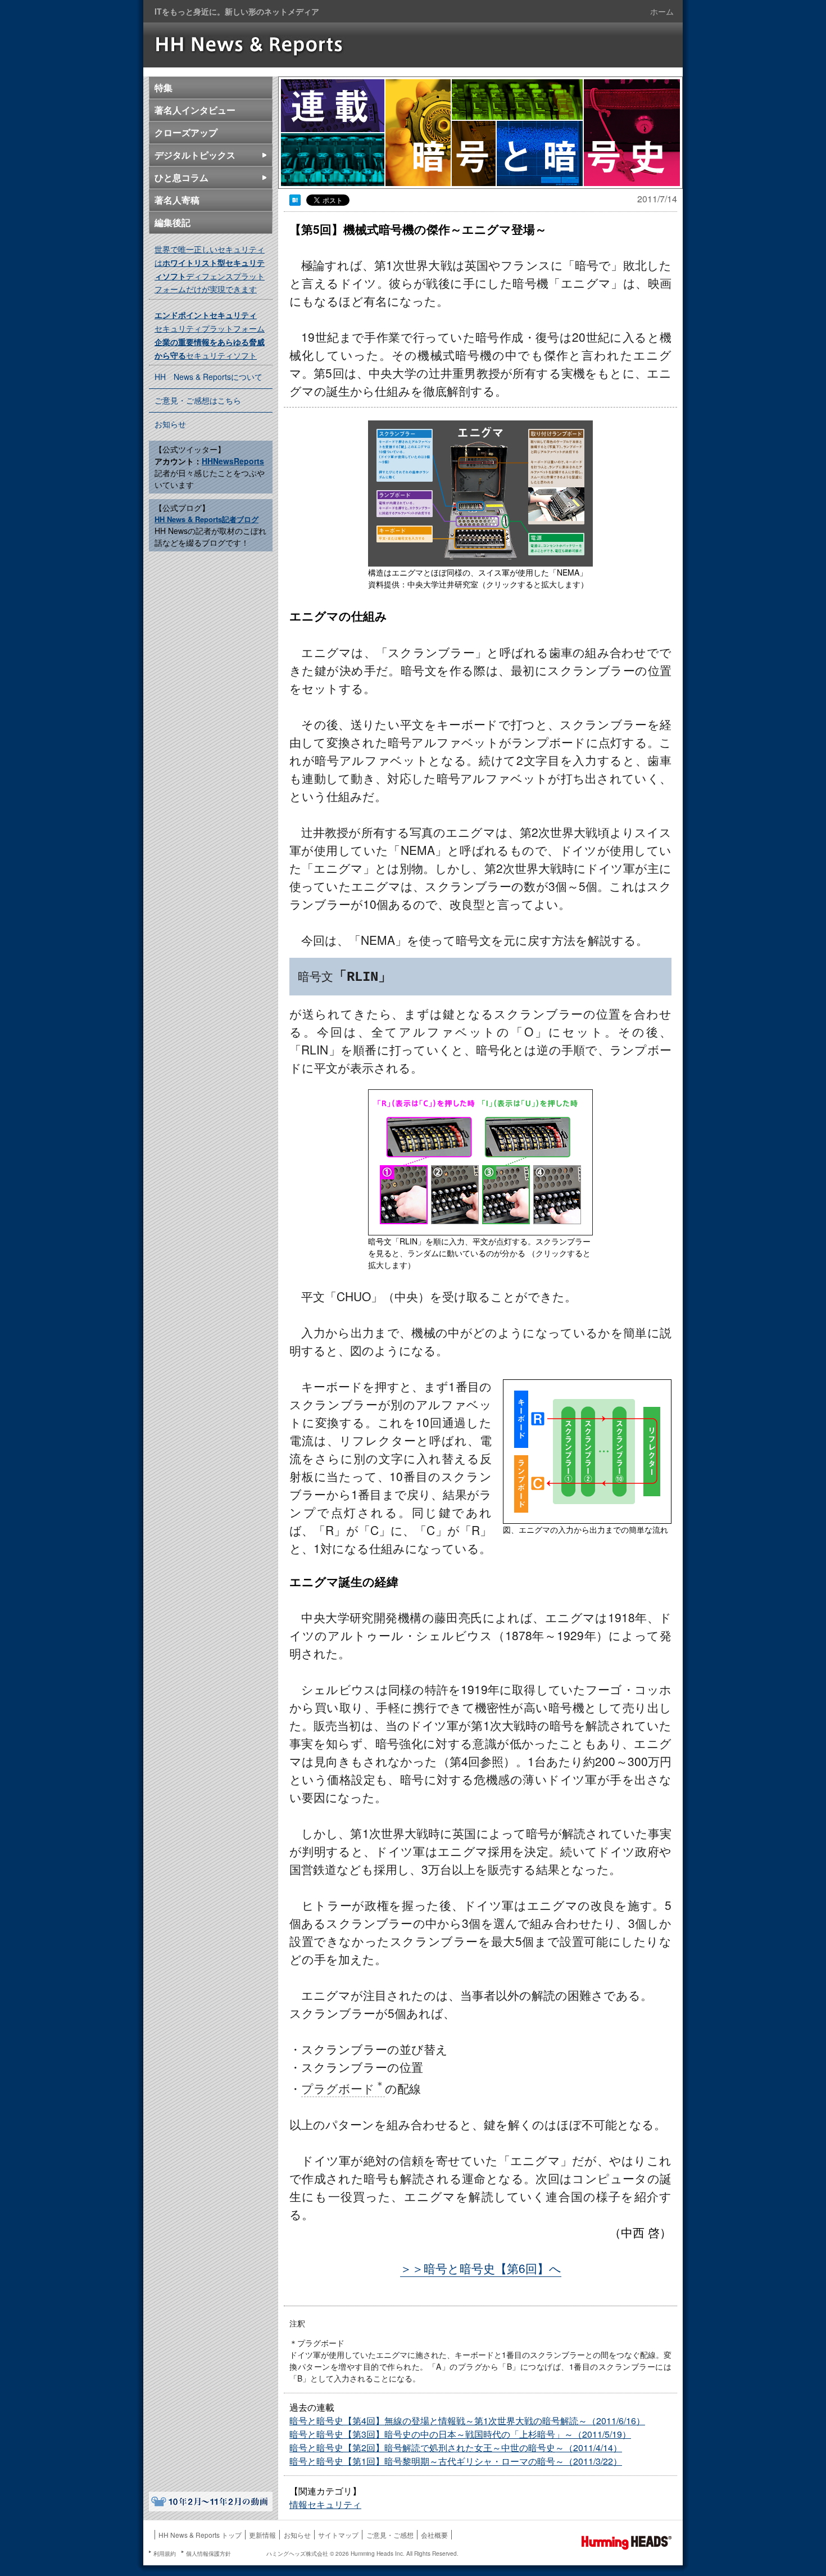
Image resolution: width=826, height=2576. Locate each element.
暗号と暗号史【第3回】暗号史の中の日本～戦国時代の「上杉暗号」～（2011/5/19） (460, 2434)
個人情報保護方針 (208, 2554)
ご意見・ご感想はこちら (198, 400)
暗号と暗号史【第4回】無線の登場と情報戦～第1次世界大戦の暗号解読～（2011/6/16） (467, 2421)
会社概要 (434, 2535)
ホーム (662, 11)
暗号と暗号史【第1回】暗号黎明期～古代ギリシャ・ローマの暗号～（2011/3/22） (456, 2461)
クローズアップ (186, 132)
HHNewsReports (233, 461)
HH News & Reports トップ (200, 2535)
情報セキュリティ (325, 2504)
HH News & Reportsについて (208, 377)
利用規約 (165, 2554)
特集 (164, 87)
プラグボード (343, 2088)
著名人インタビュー (195, 110)
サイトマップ (338, 2535)
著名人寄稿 (177, 200)
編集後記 (173, 222)
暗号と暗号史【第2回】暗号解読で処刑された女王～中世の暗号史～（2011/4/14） (456, 2448)
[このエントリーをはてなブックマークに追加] (295, 201)
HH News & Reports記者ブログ (206, 519)
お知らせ (170, 424)
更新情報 (262, 2535)
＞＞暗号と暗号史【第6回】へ (481, 2268)
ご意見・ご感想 (390, 2535)
